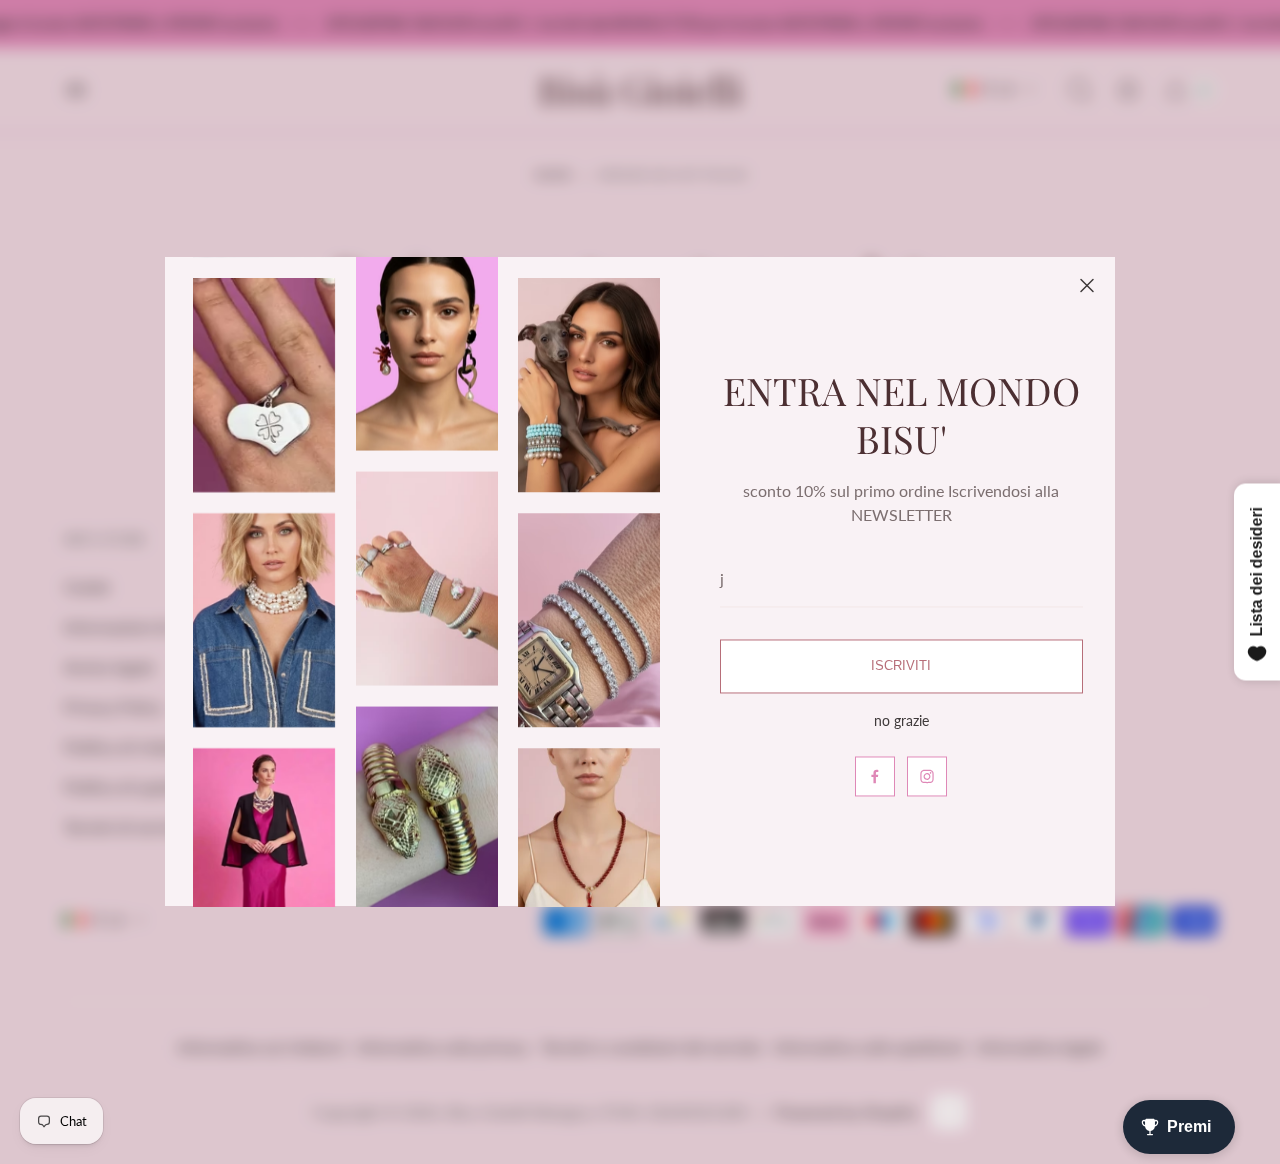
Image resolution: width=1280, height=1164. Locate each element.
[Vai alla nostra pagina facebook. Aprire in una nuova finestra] (875, 777)
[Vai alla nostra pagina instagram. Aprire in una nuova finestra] (927, 777)
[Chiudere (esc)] (1087, 285)
